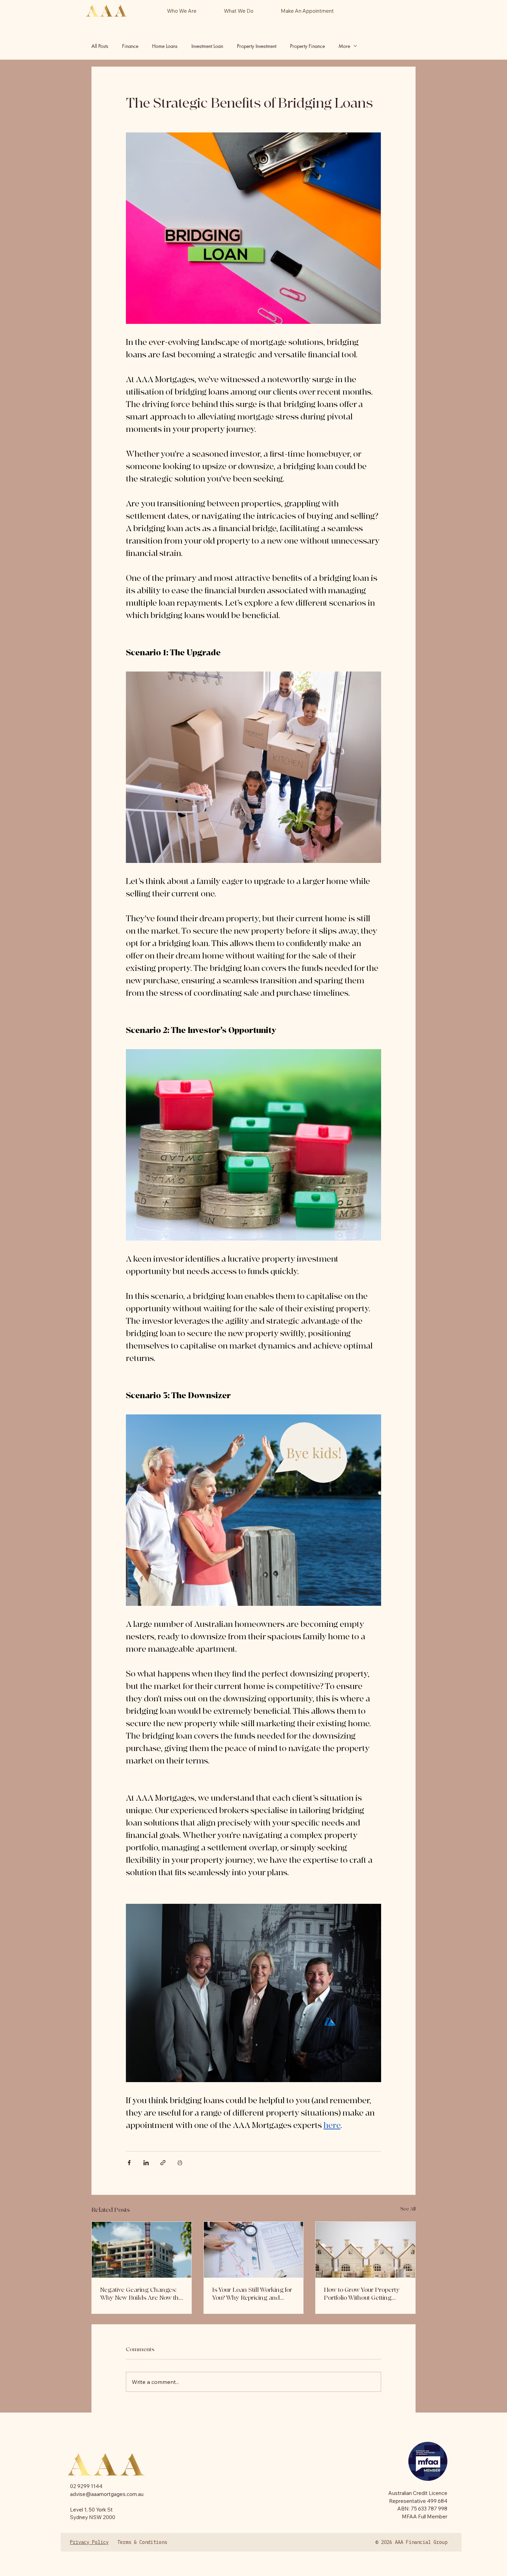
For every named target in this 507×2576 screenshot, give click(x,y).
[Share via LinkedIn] (146, 2163)
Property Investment (257, 46)
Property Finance (307, 46)
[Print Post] (180, 2163)
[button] (238, 11)
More (344, 46)
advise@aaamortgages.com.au (107, 2494)
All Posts (100, 46)
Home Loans (165, 46)
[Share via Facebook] (129, 2163)
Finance (130, 46)
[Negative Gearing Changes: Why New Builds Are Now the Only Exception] (142, 2250)
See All (408, 2209)
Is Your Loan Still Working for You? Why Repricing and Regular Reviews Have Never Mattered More (252, 2294)
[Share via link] (163, 2163)
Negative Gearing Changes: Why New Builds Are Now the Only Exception (141, 2294)
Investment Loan (207, 46)
